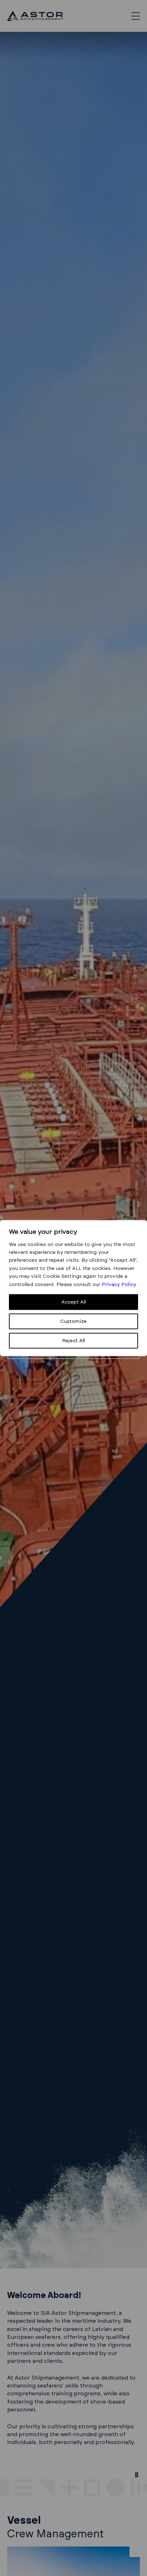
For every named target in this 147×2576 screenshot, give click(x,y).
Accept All (74, 1302)
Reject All (73, 1341)
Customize (73, 1321)
